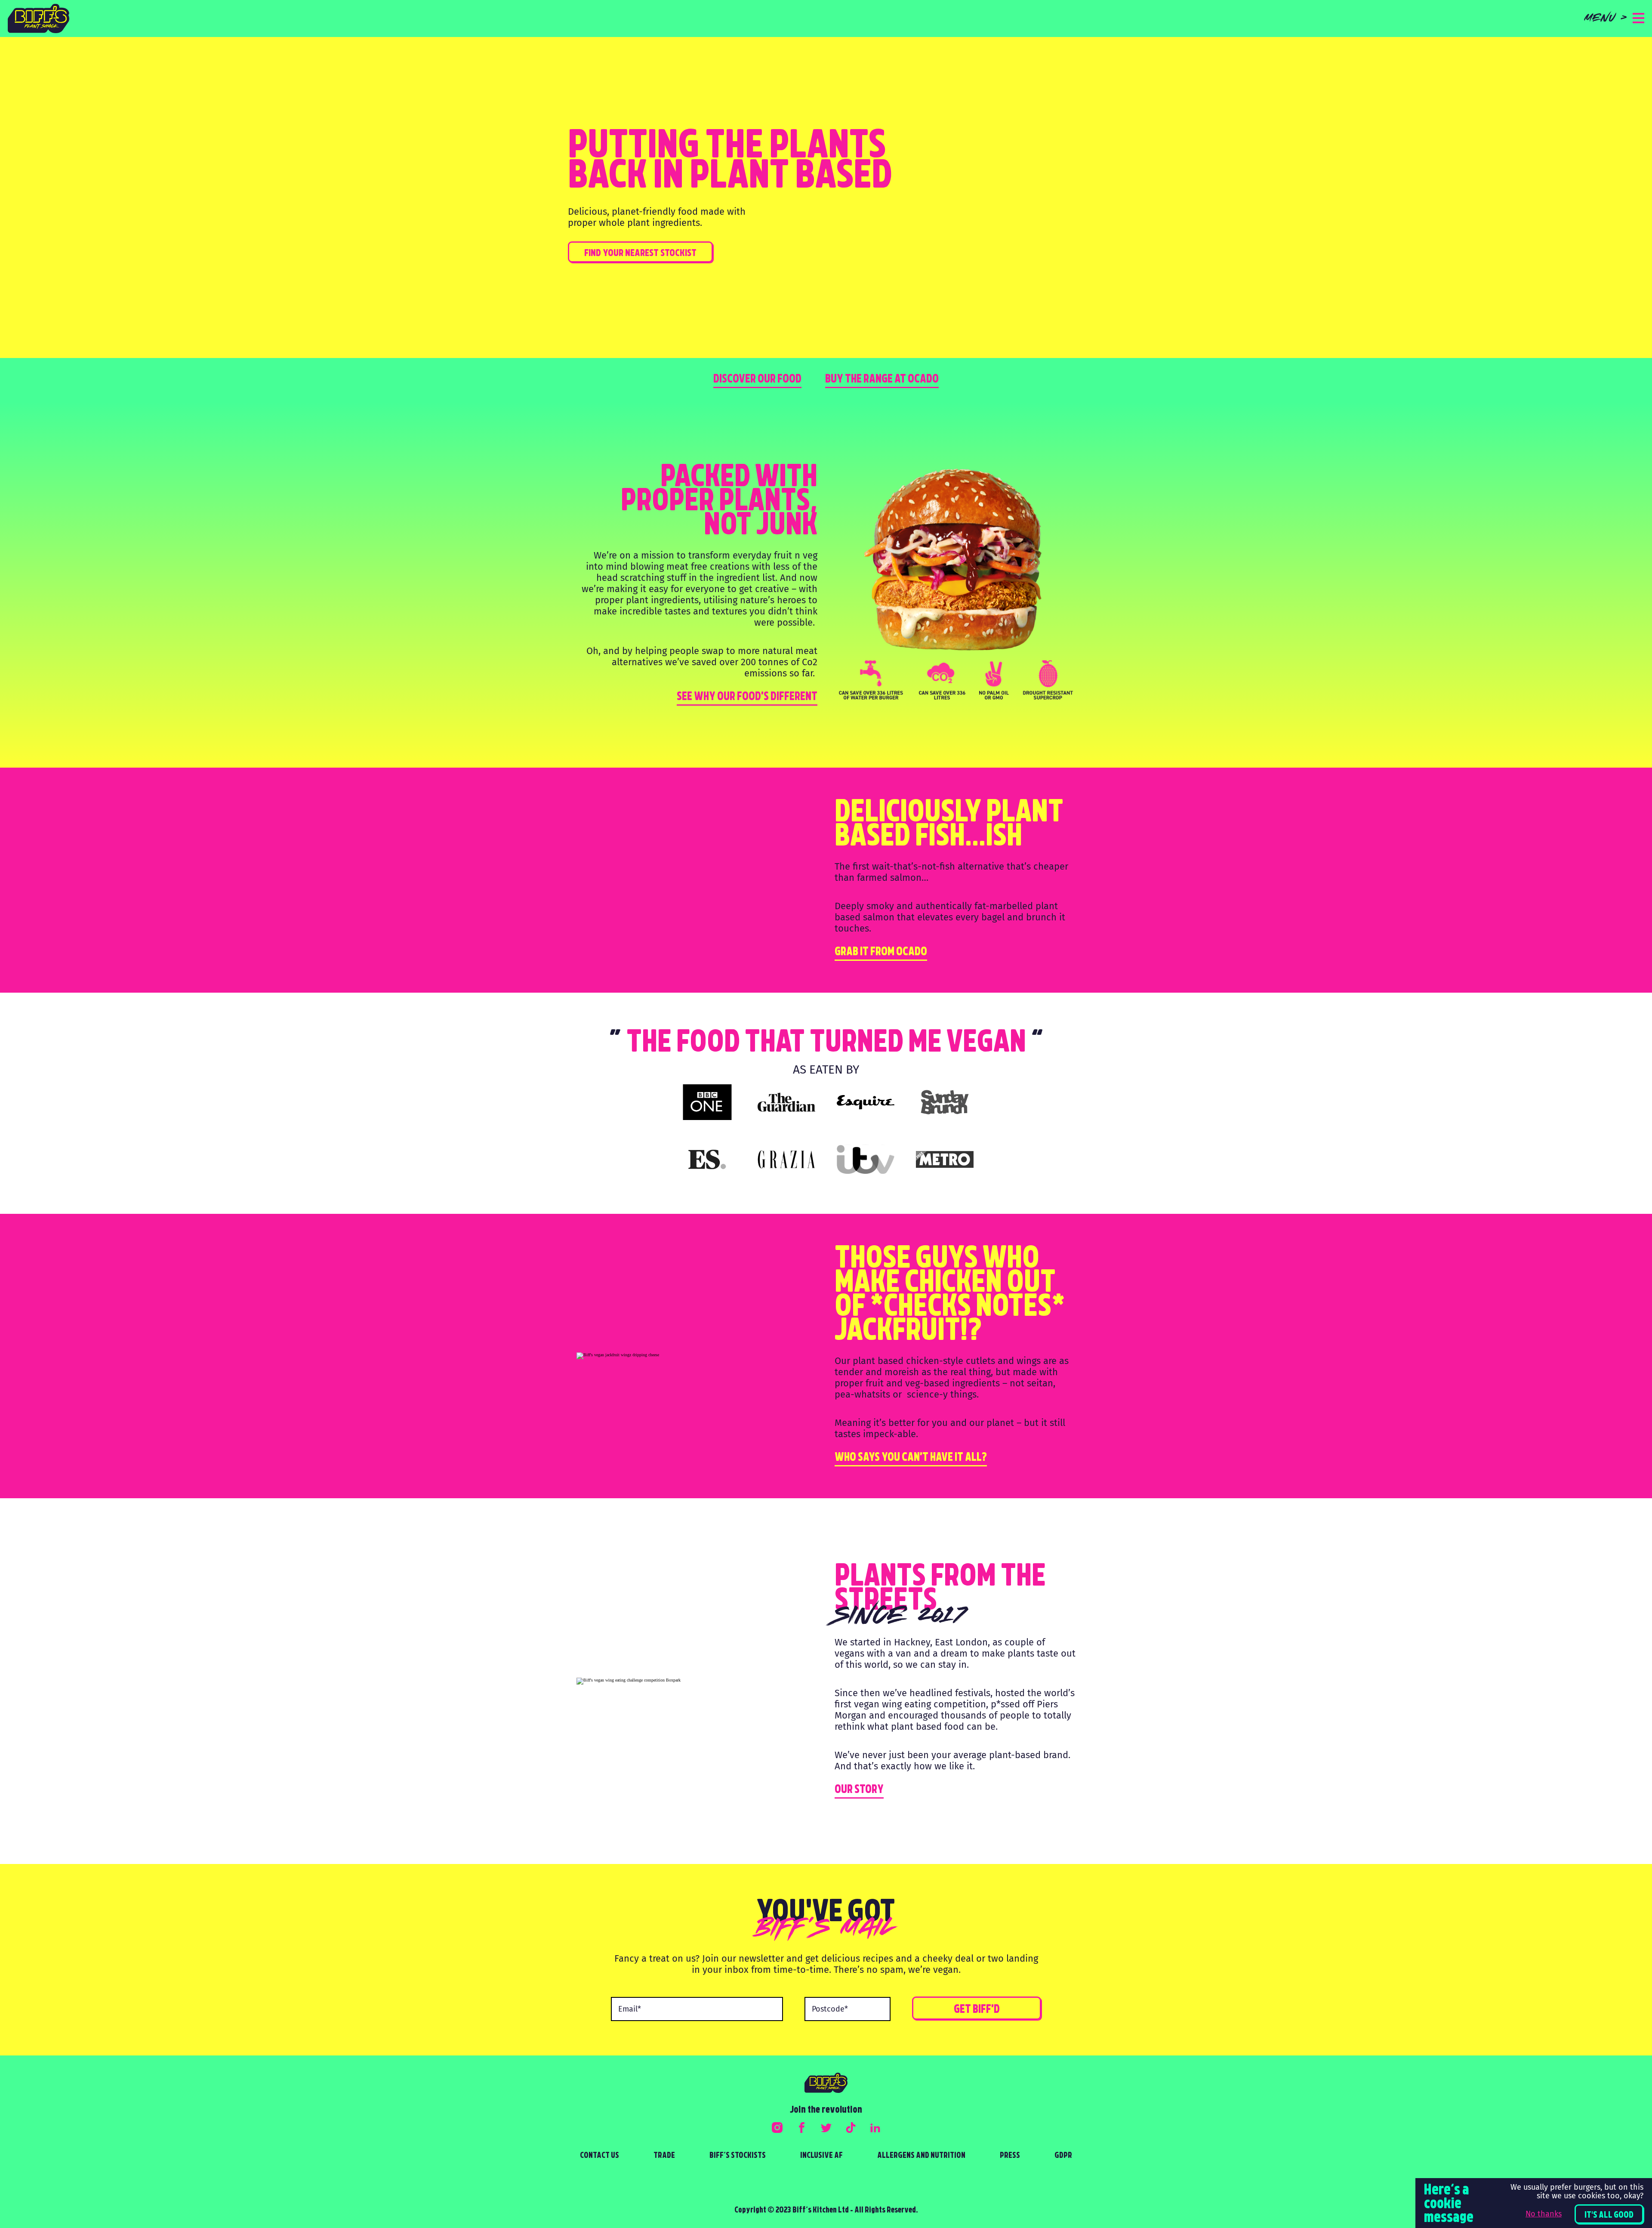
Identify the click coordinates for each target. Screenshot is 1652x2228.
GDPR (1063, 2156)
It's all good (1609, 2216)
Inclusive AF (821, 2156)
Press (1010, 2156)
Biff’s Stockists (738, 2156)
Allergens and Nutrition (921, 2156)
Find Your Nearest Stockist (640, 254)
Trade (664, 2156)
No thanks (1544, 2214)
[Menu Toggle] (1638, 19)
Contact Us (599, 2156)
